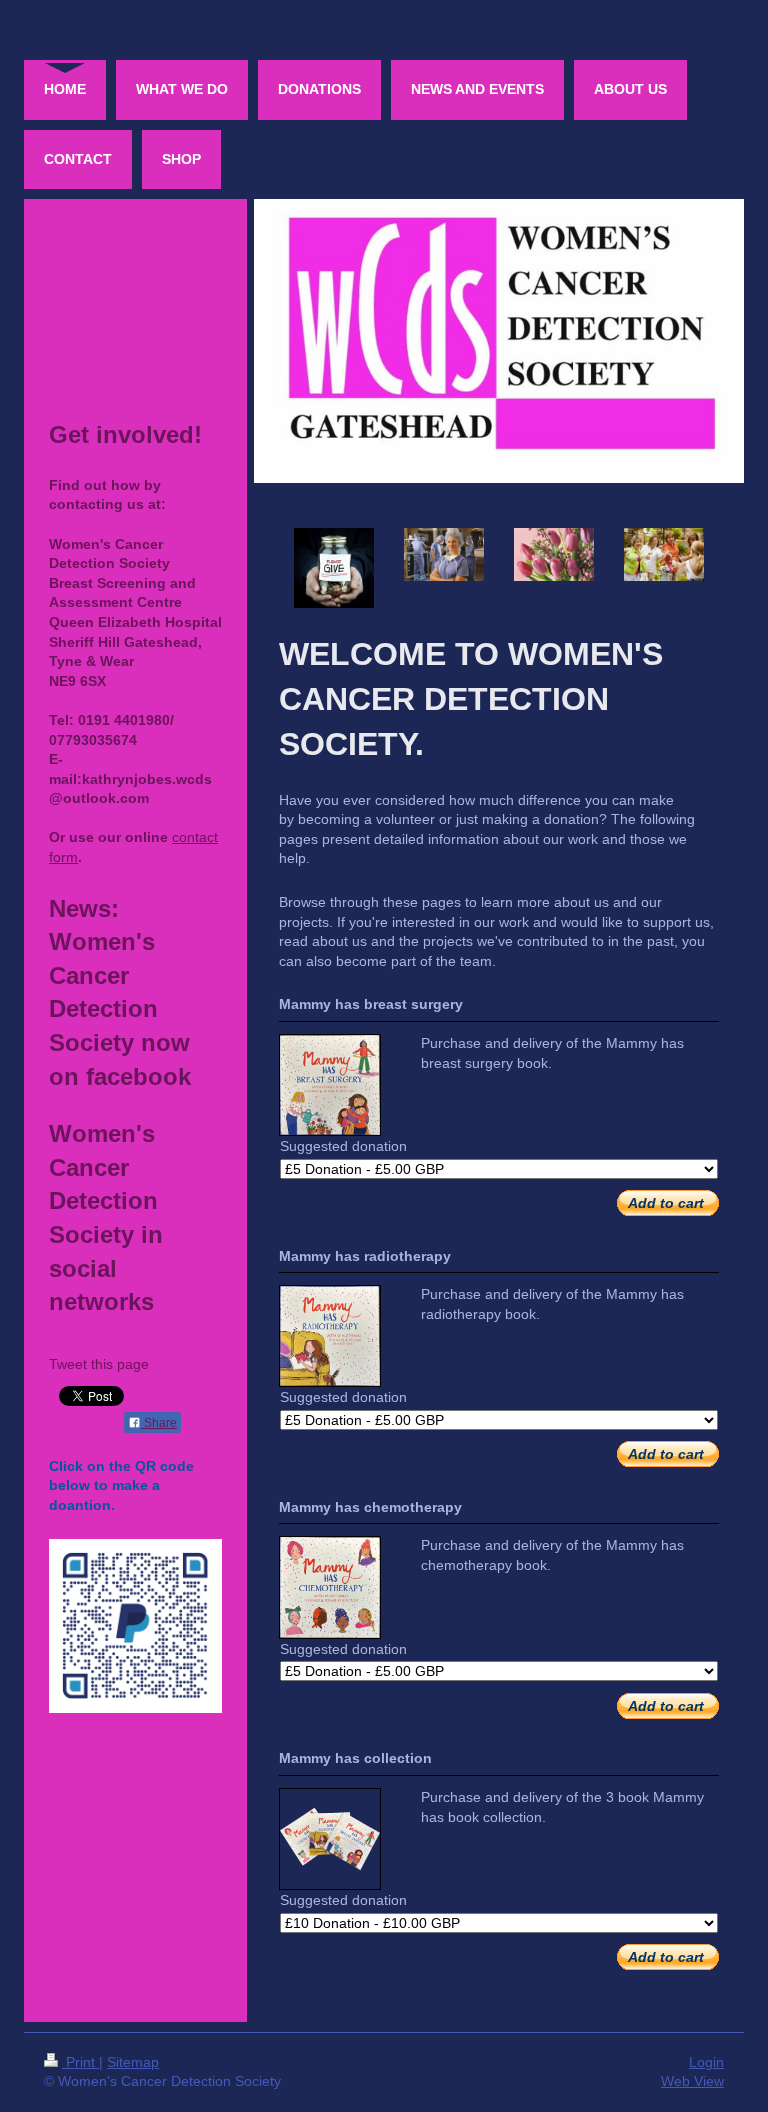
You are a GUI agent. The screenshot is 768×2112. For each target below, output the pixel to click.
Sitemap (133, 2062)
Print (80, 2062)
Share (159, 1423)
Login (706, 2062)
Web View (692, 2081)
